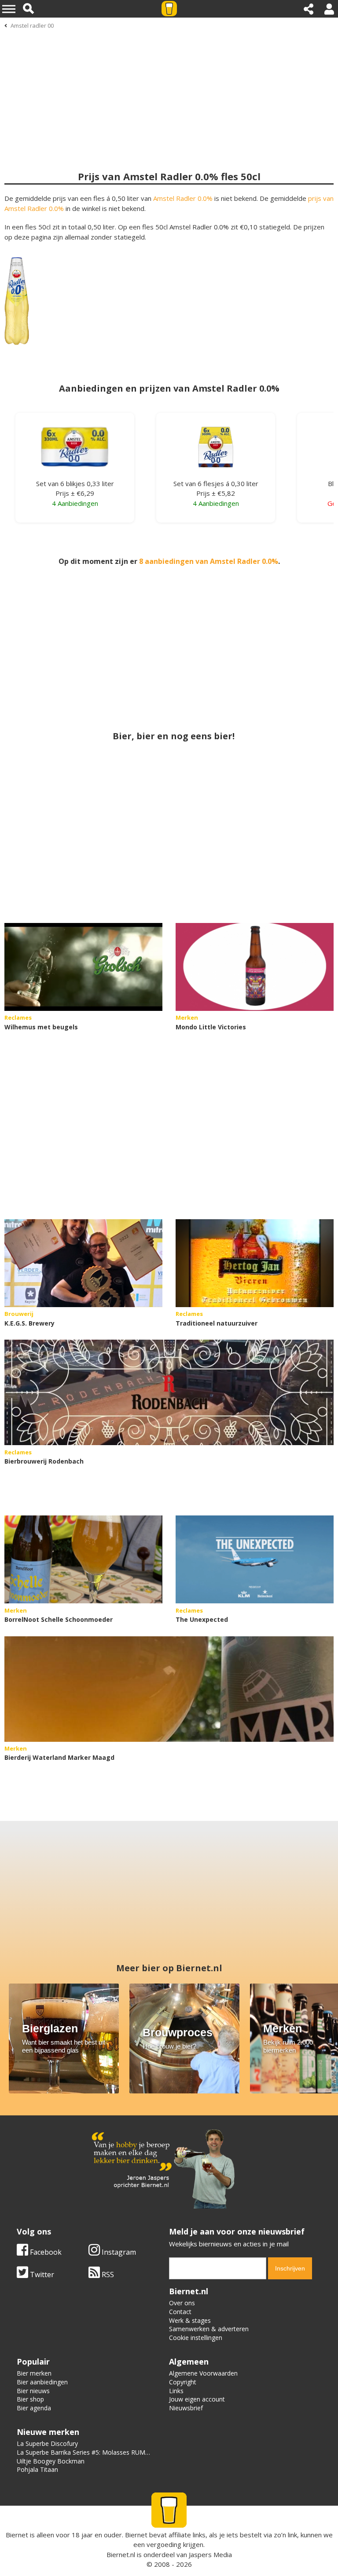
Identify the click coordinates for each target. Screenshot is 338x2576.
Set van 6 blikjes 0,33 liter (75, 483)
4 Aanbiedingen (75, 503)
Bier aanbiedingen (42, 2382)
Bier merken (34, 2373)
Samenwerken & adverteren (209, 2329)
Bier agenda (34, 2408)
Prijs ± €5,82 (216, 493)
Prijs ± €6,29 (75, 493)
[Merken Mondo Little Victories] (255, 967)
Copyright (183, 2382)
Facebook (45, 2252)
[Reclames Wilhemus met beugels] (83, 967)
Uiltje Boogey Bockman (51, 2461)
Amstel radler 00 (32, 25)
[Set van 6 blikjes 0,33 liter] (75, 452)
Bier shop (30, 2399)
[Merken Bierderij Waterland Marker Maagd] (169, 1689)
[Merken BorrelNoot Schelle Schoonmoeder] (83, 1559)
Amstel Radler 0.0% (183, 198)
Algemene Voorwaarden (203, 2373)
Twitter (41, 2274)
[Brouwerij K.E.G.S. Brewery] (83, 1263)
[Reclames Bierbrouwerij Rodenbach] (169, 1392)
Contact (180, 2312)
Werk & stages (190, 2320)
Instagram (118, 2252)
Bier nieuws (33, 2391)
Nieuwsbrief (186, 2408)
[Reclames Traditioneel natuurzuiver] (255, 1263)
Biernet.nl (121, 2554)
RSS (107, 2274)
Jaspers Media (210, 2554)
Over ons (182, 2303)
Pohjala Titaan (37, 2469)
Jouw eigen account (197, 2399)
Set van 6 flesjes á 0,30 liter (216, 483)
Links (176, 2391)
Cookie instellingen (196, 2338)
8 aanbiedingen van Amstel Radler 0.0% (209, 561)
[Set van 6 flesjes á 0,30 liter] (216, 452)
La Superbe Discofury (47, 2443)
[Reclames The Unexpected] (255, 1559)
